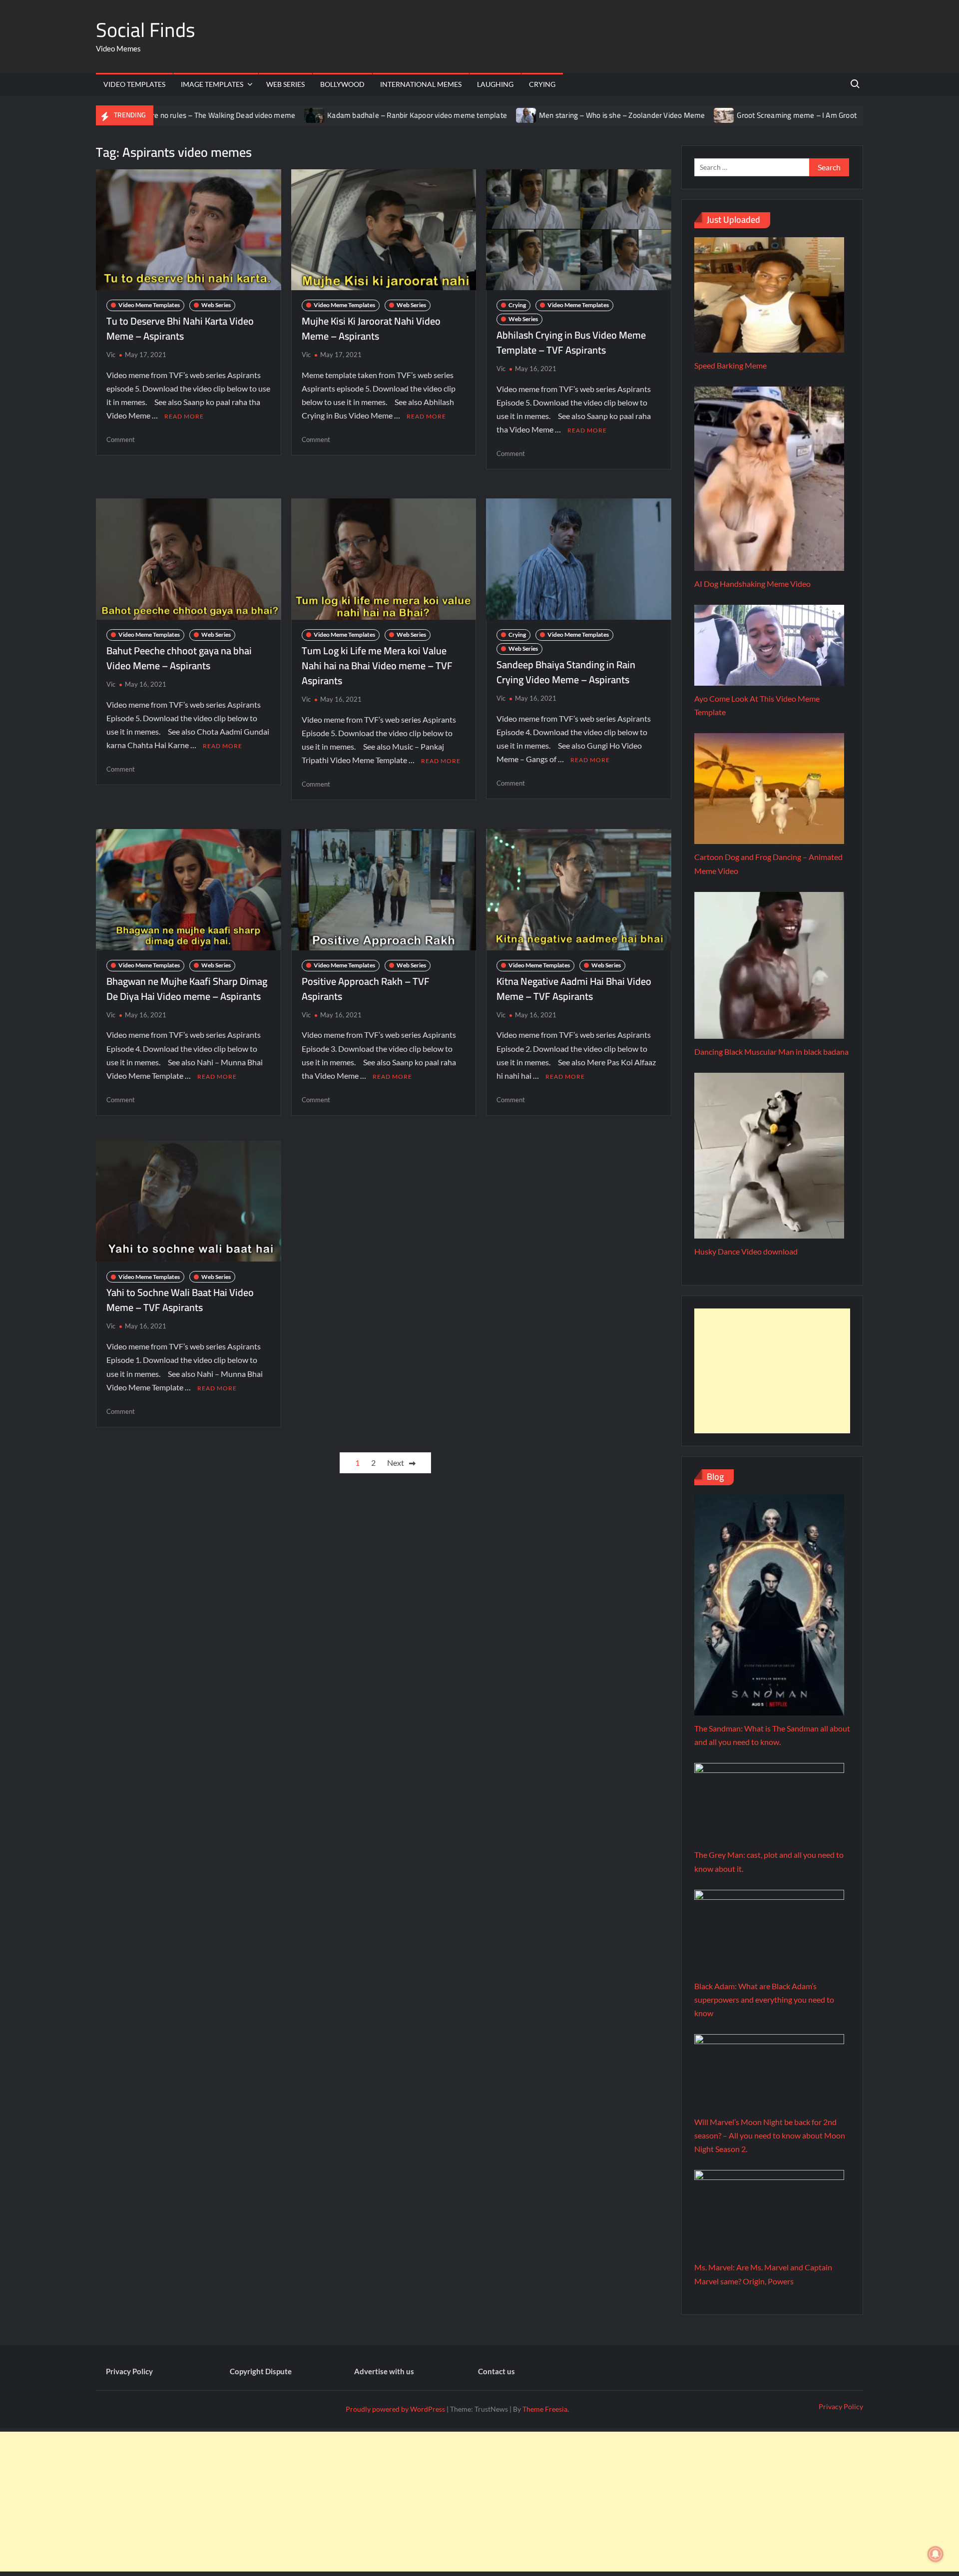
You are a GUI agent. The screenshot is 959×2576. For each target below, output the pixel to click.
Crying (542, 84)
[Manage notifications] (936, 2554)
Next (396, 1463)
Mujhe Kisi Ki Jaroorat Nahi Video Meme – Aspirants (371, 328)
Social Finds (146, 30)
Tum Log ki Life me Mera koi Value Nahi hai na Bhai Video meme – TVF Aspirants (377, 665)
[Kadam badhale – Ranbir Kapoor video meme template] (234, 115)
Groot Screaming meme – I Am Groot (716, 115)
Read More (184, 416)
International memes (421, 84)
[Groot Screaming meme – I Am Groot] (644, 115)
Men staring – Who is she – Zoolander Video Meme (540, 115)
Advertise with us (384, 2371)
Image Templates (212, 84)
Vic (111, 355)
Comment (121, 439)
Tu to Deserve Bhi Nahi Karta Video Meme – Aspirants (180, 328)
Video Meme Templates (149, 305)
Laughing (495, 84)
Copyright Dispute (261, 2371)
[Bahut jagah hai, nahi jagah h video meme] (795, 115)
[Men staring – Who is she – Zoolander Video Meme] (445, 115)
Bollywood (342, 84)
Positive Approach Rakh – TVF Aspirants (366, 989)
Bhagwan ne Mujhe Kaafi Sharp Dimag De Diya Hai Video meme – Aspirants (187, 989)
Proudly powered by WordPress (395, 2409)
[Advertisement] (772, 1371)
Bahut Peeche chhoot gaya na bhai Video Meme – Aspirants (179, 658)
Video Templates (134, 84)
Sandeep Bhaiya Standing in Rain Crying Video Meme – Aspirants (566, 672)
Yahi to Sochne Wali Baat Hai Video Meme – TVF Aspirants (180, 1300)
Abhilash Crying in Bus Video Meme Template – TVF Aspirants (571, 342)
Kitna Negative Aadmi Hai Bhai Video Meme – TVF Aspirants (574, 989)
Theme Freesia (545, 2409)
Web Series (285, 84)
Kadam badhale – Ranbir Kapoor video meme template (336, 115)
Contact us (496, 2371)
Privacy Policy (129, 2371)
